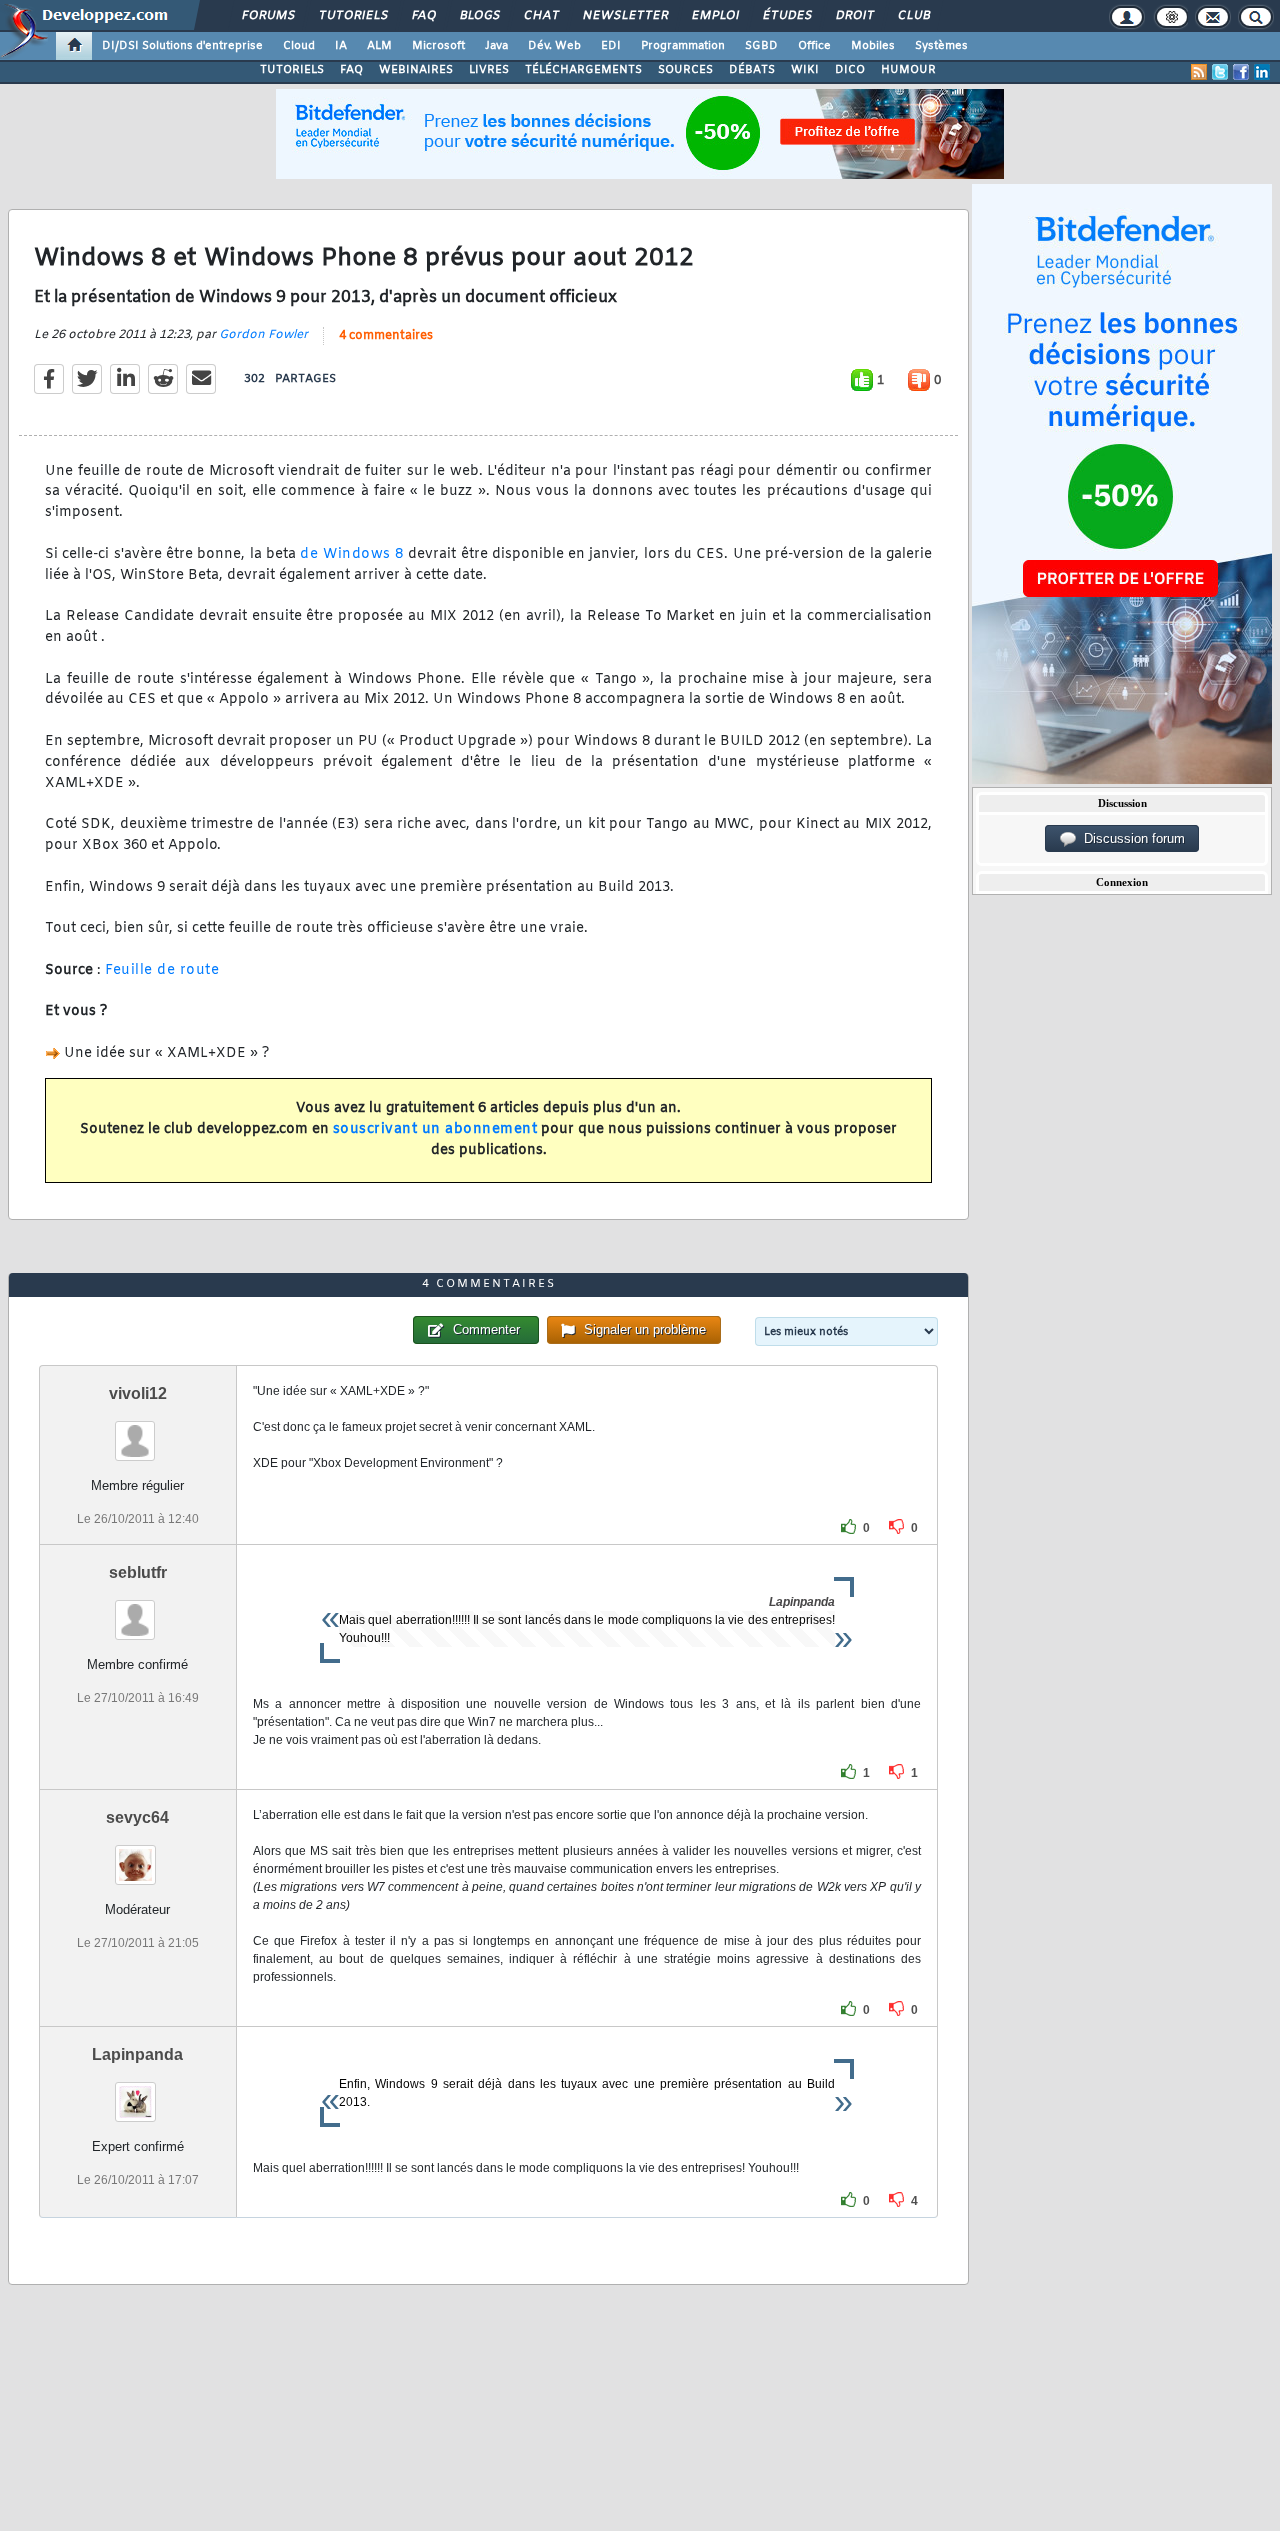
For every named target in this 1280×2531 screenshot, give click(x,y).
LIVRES (489, 70)
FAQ (423, 16)
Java (496, 46)
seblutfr (138, 1572)
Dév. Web (554, 46)
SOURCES (685, 70)
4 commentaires (386, 336)
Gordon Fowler (263, 335)
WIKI (805, 70)
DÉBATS (752, 70)
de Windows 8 (352, 554)
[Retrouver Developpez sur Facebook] (1241, 72)
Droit (854, 16)
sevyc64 (137, 1817)
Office (814, 46)
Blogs (479, 16)
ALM (379, 46)
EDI (611, 46)
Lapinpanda (137, 2054)
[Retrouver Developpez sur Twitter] (1220, 72)
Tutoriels (352, 16)
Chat (540, 16)
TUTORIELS (292, 70)
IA (341, 46)
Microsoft (438, 46)
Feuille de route (162, 970)
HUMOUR (908, 70)
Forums (267, 16)
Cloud (299, 46)
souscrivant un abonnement (435, 1129)
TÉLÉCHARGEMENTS (583, 70)
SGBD (761, 46)
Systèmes (941, 46)
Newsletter (624, 16)
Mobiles (873, 46)
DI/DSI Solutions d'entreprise (182, 46)
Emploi (714, 16)
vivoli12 (138, 1393)
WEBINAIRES (416, 70)
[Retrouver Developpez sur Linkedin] (1262, 72)
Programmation (683, 46)
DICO (850, 70)
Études (786, 16)
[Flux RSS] (1199, 72)
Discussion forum (1130, 838)
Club (913, 16)
